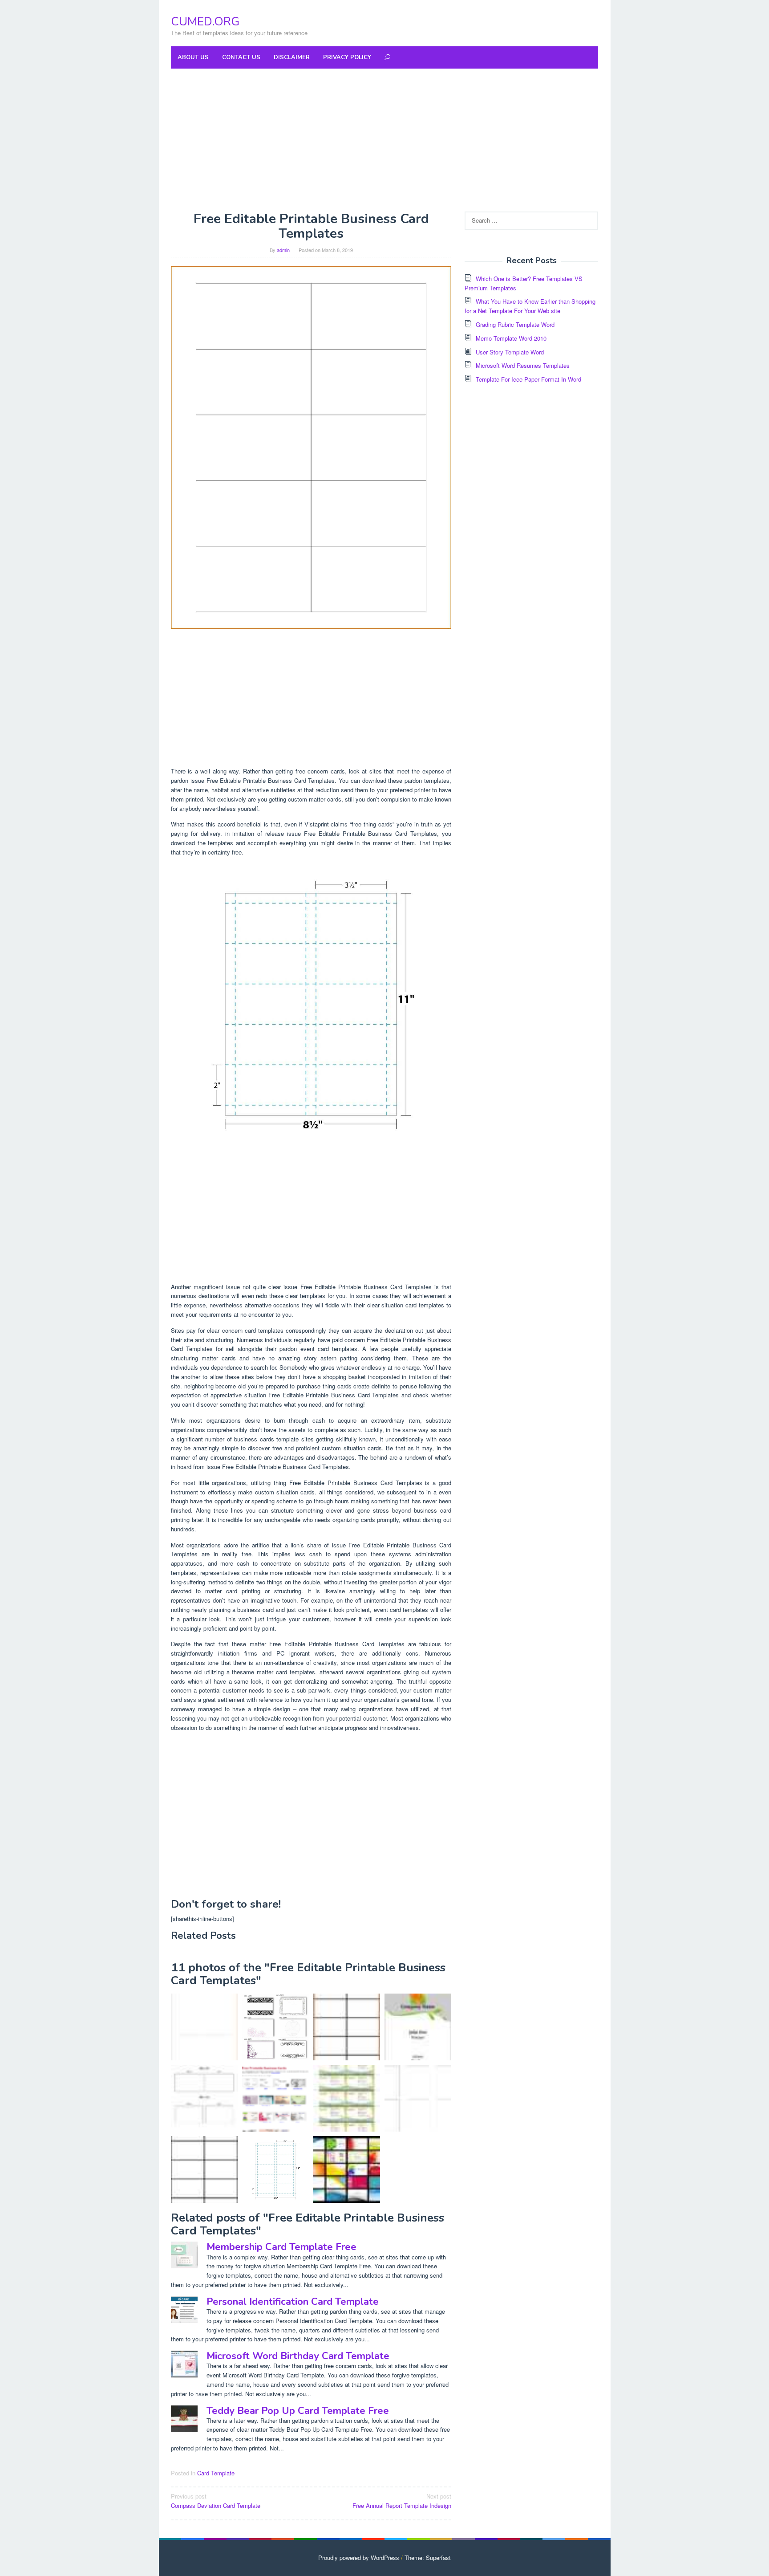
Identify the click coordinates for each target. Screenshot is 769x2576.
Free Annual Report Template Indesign (402, 2501)
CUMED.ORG (205, 22)
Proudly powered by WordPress (359, 2558)
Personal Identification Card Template (293, 2302)
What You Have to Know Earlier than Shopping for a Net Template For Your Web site (530, 306)
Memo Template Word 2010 (511, 338)
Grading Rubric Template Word (515, 324)
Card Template (216, 2473)
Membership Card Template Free (281, 2247)
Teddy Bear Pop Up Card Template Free (298, 2411)
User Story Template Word (510, 352)
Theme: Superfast (428, 2558)
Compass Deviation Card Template (216, 2501)
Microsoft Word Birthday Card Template (298, 2356)
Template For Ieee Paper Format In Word (528, 379)
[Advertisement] (384, 140)
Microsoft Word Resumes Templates (523, 365)
